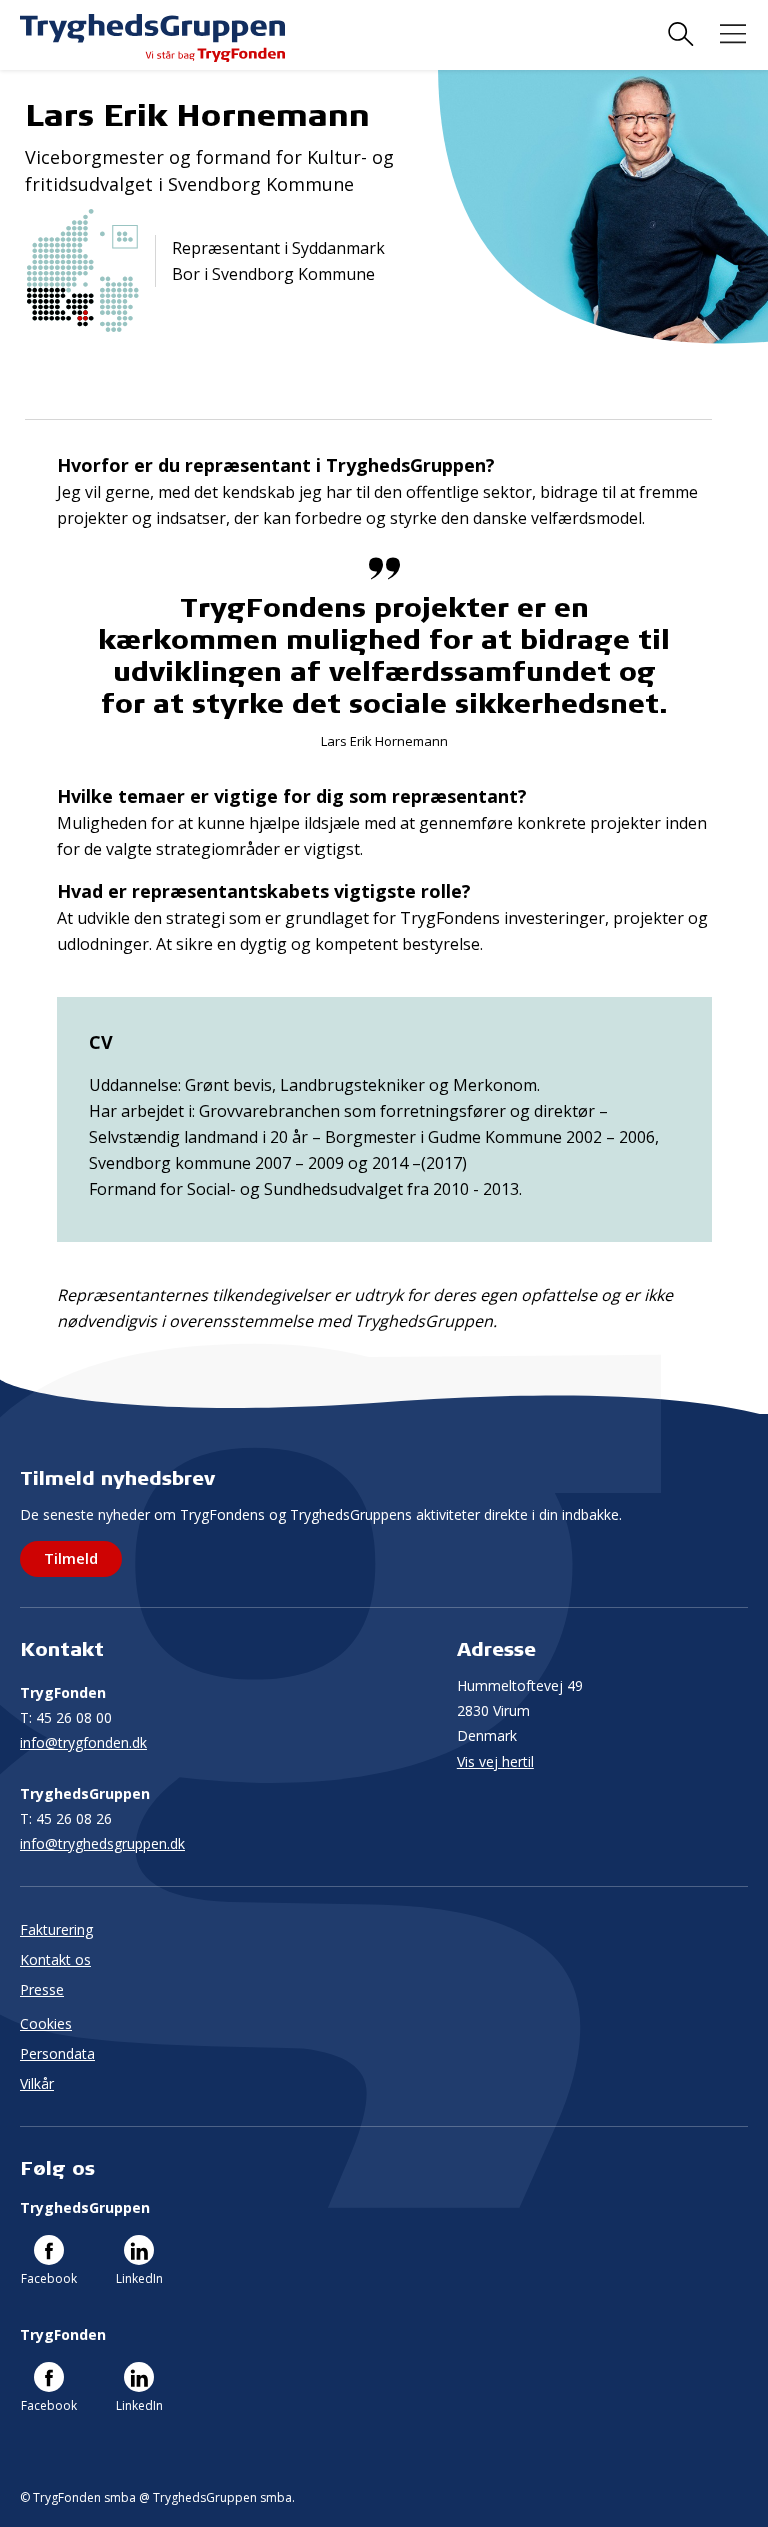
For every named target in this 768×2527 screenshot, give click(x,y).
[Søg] (681, 34)
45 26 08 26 (66, 1818)
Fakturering (56, 1929)
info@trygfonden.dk (83, 1742)
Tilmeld (71, 1558)
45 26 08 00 (66, 1717)
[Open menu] (733, 34)
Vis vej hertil (495, 1761)
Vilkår (37, 2083)
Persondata (57, 2053)
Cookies (46, 2023)
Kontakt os (55, 1959)
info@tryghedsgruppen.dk (102, 1843)
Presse (42, 1989)
